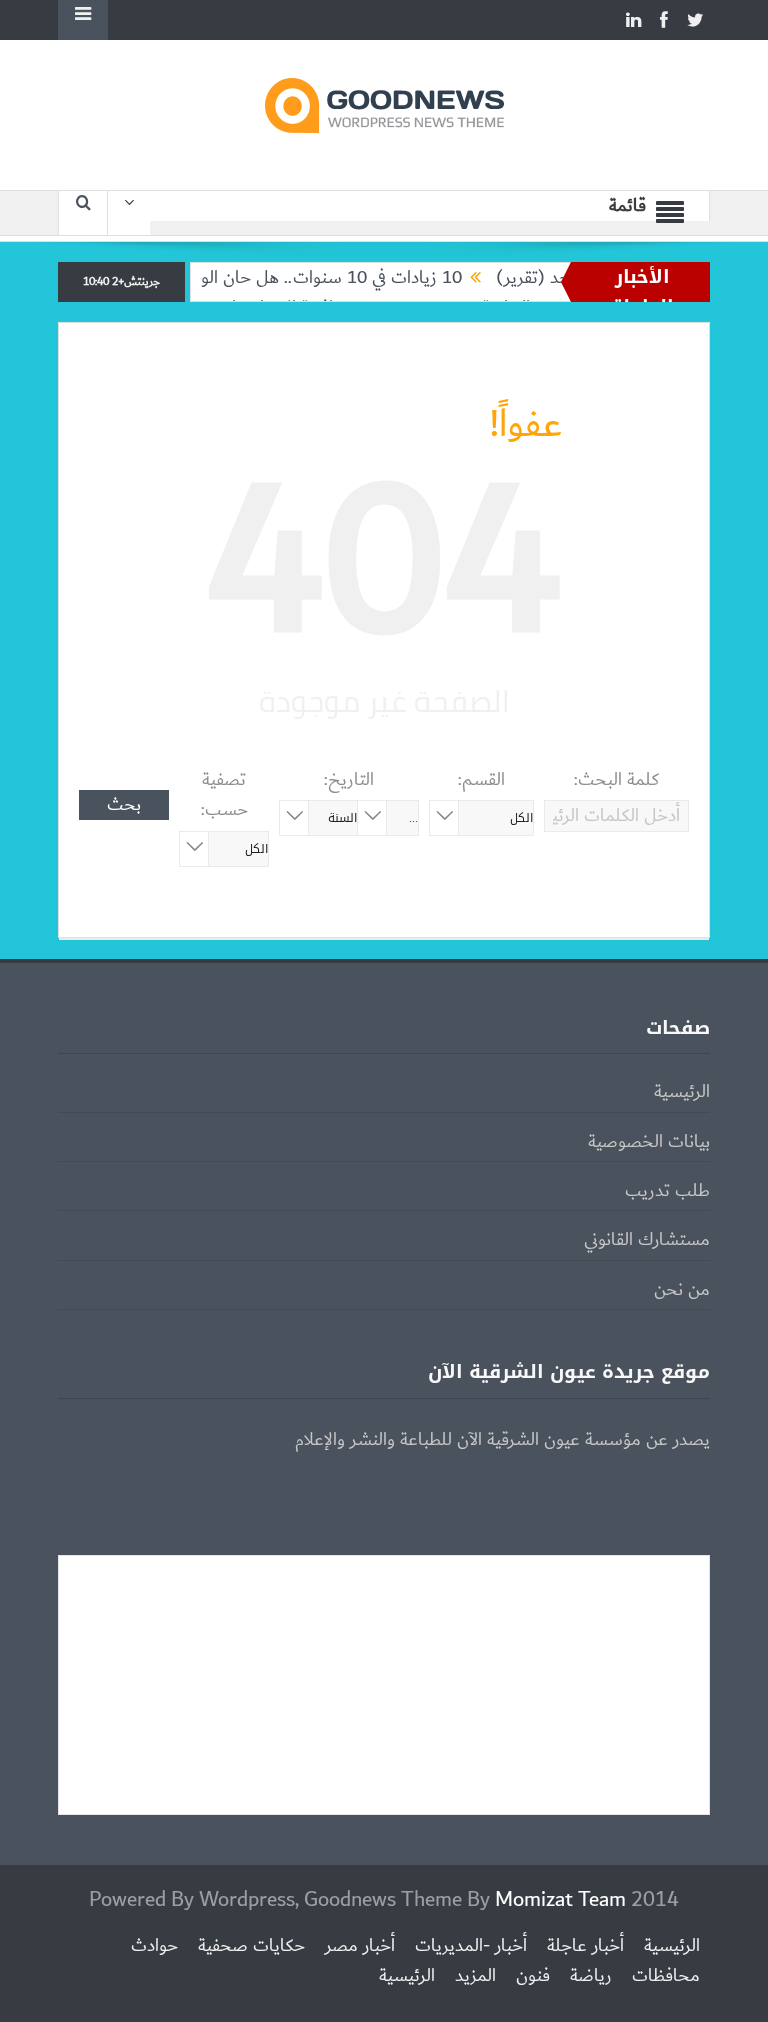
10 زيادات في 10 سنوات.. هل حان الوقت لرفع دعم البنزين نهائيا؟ (258, 278)
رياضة (591, 1976)
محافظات (666, 1976)
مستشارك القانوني (647, 1240)
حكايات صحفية (251, 1946)
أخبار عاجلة (585, 1946)
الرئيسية (682, 1092)
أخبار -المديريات (471, 1946)
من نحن (682, 1290)
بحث (124, 805)
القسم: (481, 780)
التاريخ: (349, 780)
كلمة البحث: (616, 780)
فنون (533, 1976)
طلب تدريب (667, 1191)
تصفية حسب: (224, 795)
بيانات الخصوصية (649, 1142)
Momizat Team (560, 1899)
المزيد (475, 1976)
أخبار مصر (360, 1946)
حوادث (154, 1946)
